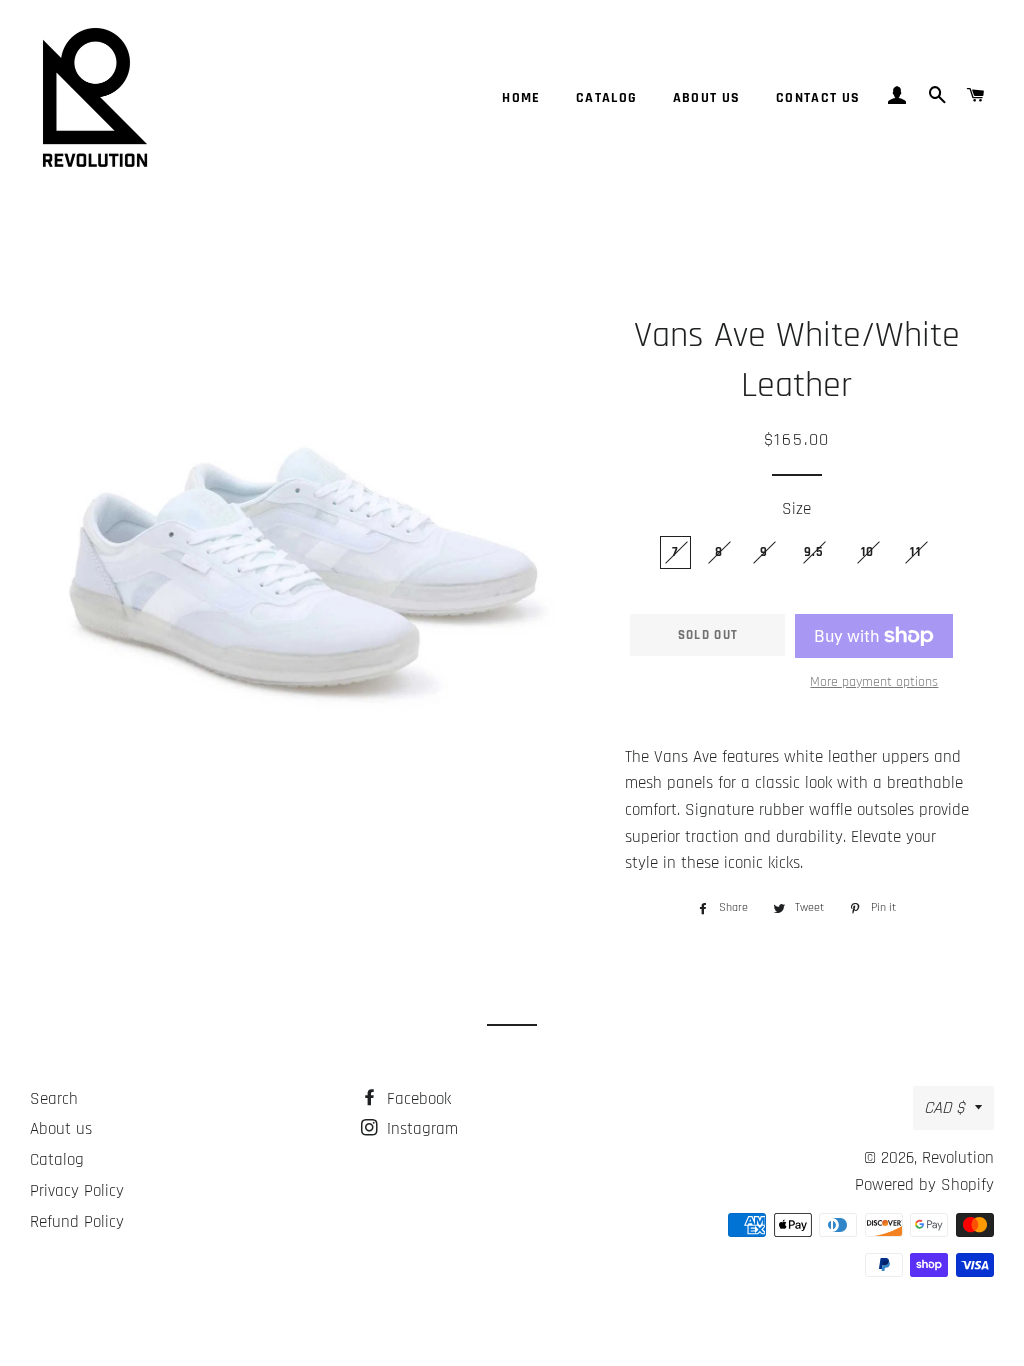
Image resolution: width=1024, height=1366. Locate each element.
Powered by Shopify (924, 1185)
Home (521, 98)
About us (707, 98)
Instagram (420, 1129)
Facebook (416, 1099)
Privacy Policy (77, 1191)
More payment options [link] (874, 682)
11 (915, 552)
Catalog (607, 98)
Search (54, 1099)
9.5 (814, 552)
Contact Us (818, 98)
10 (868, 552)
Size (796, 509)
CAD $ (944, 1108)
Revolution (958, 1158)
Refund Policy (77, 1222)
